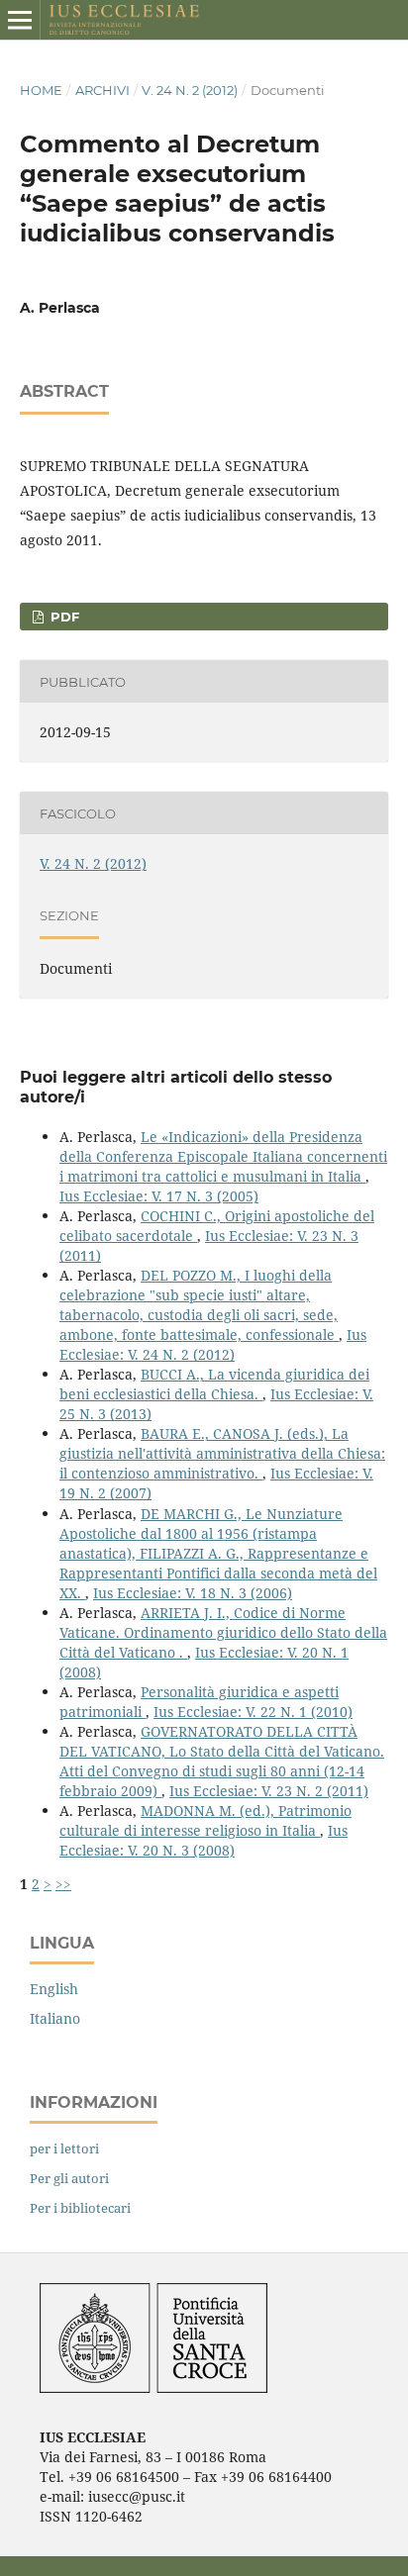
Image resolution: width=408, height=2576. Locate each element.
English (54, 1989)
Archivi (102, 90)
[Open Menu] (20, 20)
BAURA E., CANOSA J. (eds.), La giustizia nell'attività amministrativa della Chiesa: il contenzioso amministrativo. (222, 1453)
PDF (63, 617)
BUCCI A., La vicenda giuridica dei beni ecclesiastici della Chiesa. (214, 1384)
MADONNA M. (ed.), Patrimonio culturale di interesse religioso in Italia (205, 1820)
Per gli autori (69, 2178)
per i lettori (64, 2148)
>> (63, 1884)
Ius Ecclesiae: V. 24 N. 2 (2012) (213, 1344)
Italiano (55, 2018)
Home (41, 90)
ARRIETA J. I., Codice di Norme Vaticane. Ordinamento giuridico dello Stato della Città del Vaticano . (223, 1632)
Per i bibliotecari (80, 2208)
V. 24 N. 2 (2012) (190, 90)
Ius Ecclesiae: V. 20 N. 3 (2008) (204, 1840)
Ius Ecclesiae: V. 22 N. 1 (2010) (253, 1712)
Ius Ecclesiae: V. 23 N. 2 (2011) (269, 1791)
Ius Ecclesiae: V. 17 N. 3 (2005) (159, 1196)
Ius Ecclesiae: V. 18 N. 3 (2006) (193, 1593)
